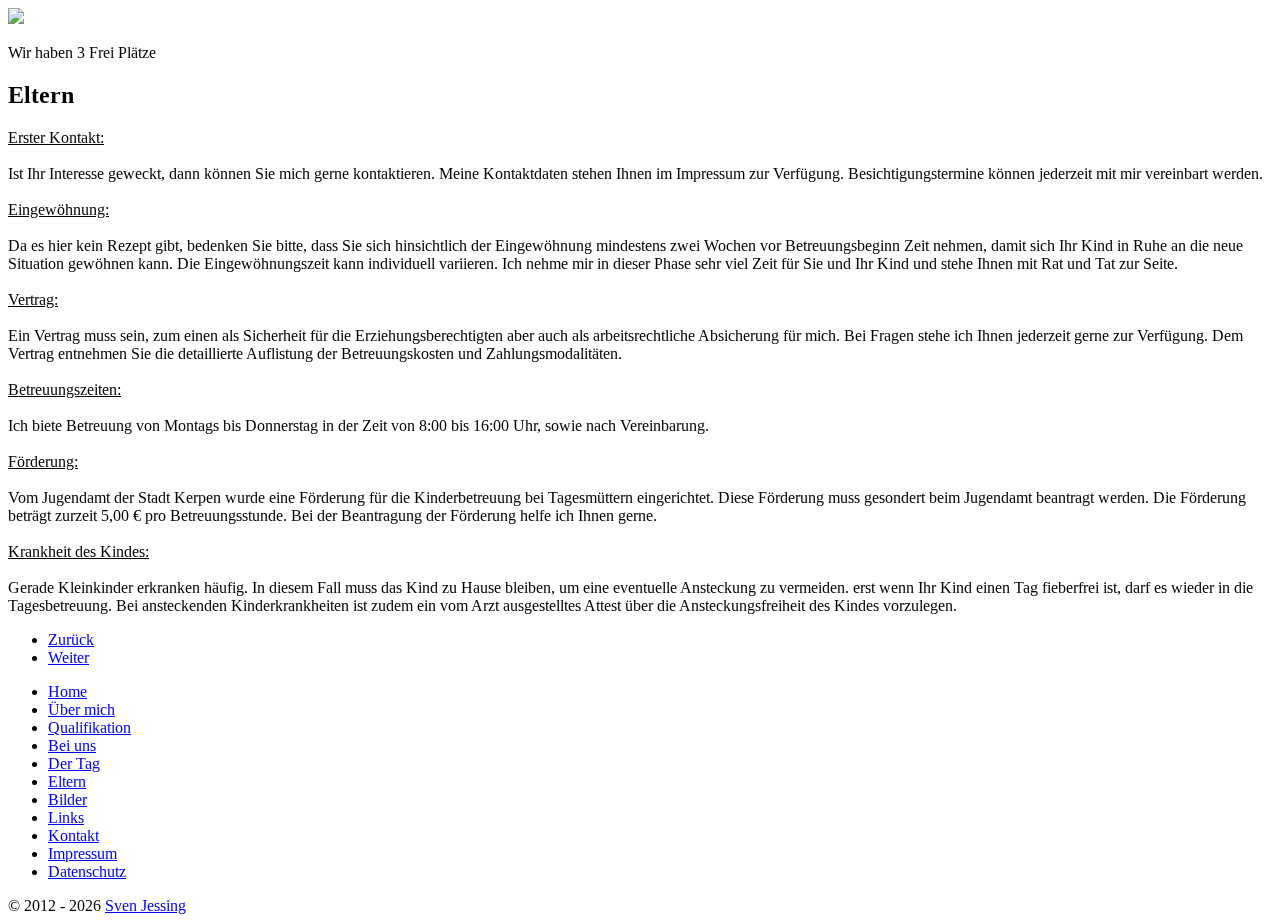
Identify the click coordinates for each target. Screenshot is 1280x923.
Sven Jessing (145, 905)
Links (66, 817)
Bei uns (72, 745)
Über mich (81, 709)
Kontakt (73, 835)
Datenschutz (87, 871)
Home (67, 691)
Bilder (67, 799)
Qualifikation (89, 727)
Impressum (82, 853)
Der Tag (74, 763)
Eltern (67, 781)
